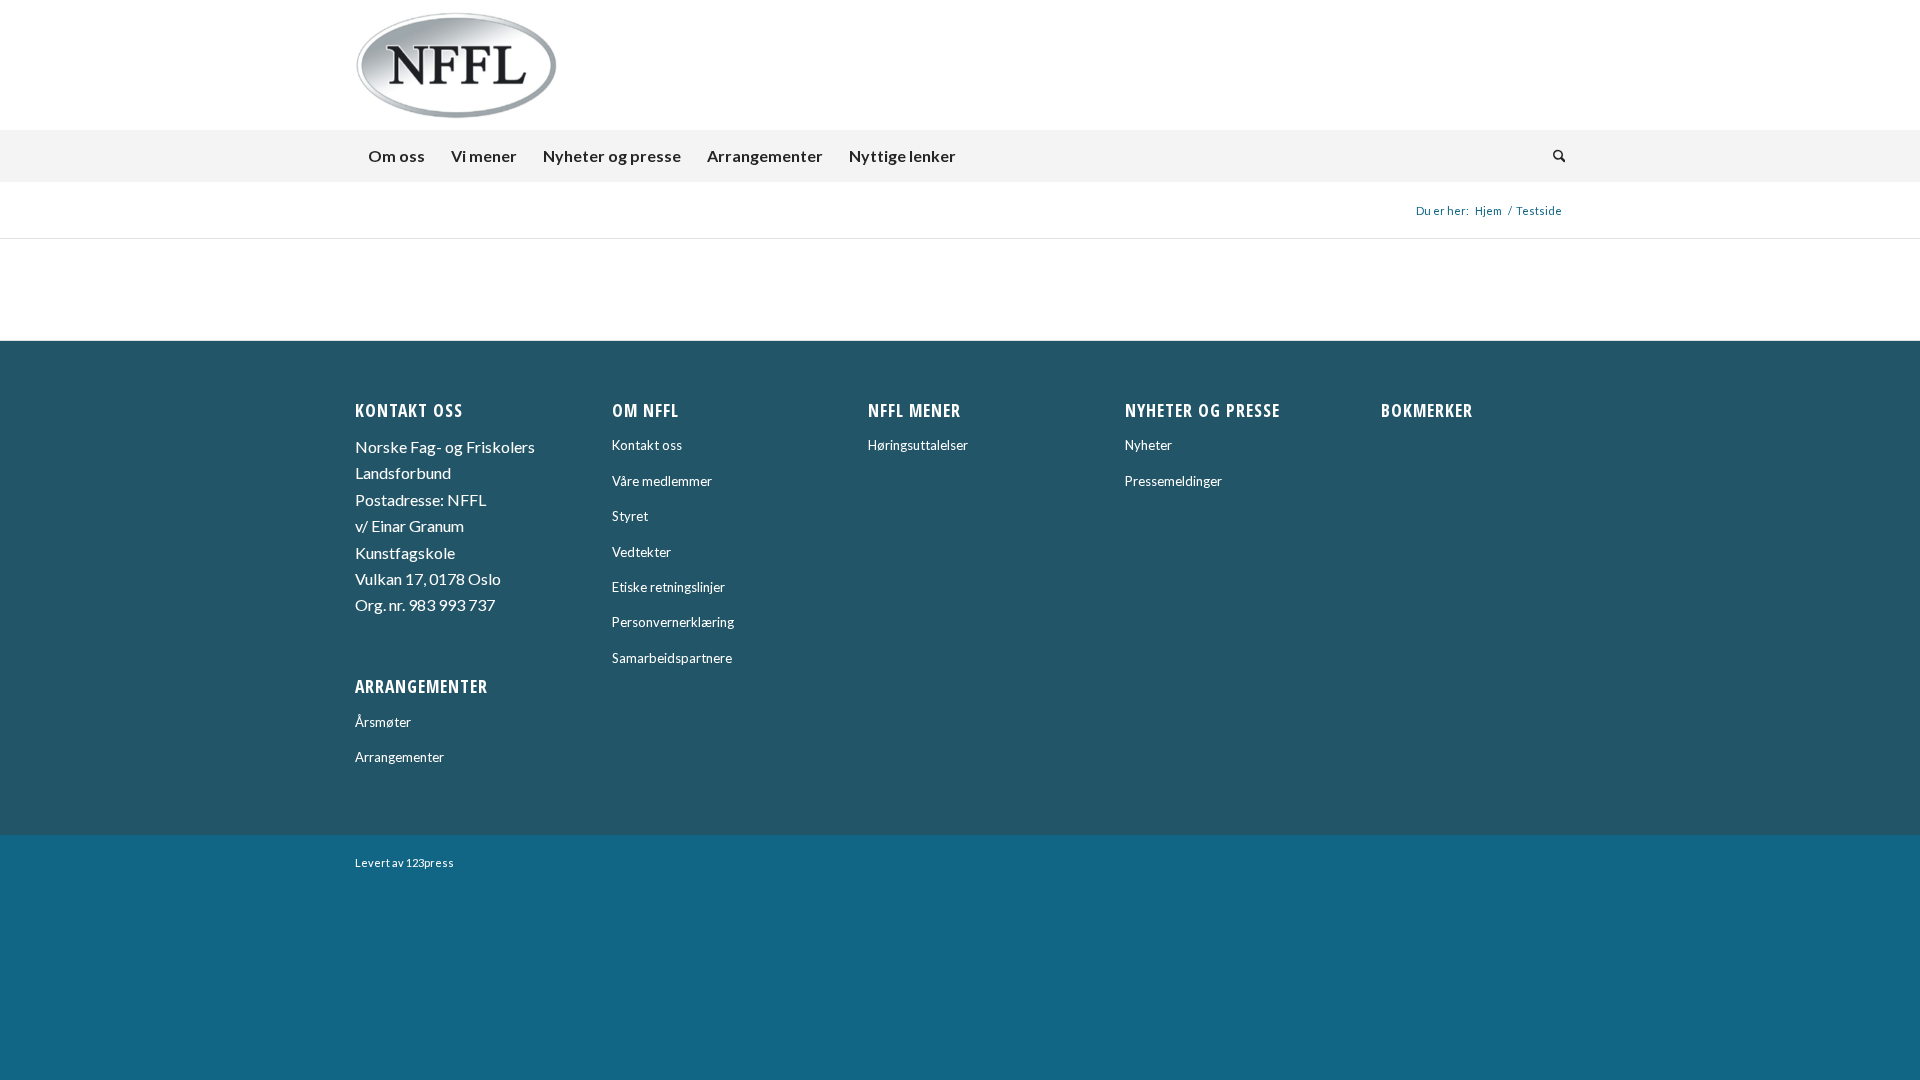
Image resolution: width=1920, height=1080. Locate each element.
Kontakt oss (647, 445)
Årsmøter (383, 722)
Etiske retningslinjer (668, 587)
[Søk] (1553, 156)
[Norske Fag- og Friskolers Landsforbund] (457, 65)
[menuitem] (396, 156)
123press (430, 862)
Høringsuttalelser (918, 445)
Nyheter (1148, 445)
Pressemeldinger (1173, 481)
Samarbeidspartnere (672, 658)
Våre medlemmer (662, 481)
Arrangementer (399, 757)
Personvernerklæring (673, 622)
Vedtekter (641, 552)
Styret (630, 516)
